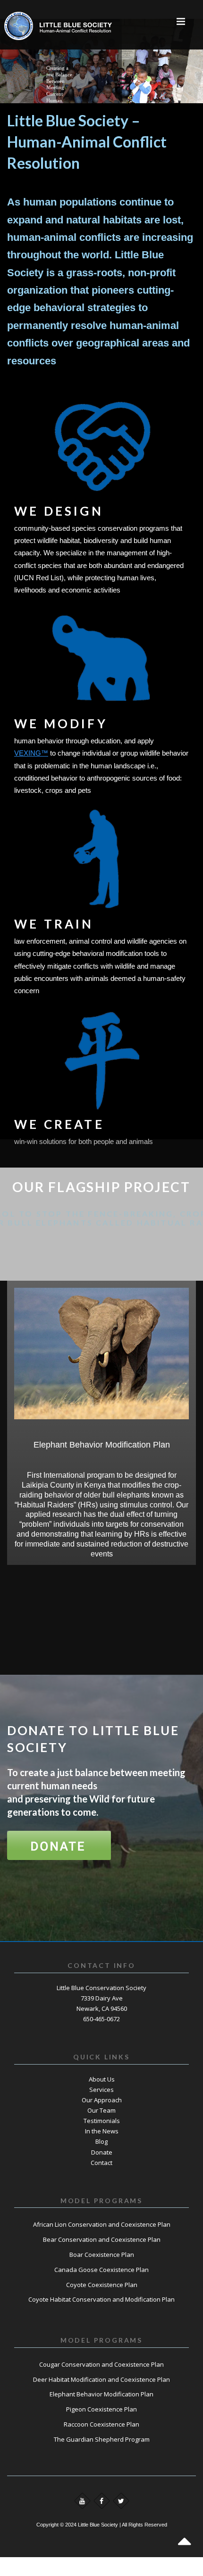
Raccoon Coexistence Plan (101, 2424)
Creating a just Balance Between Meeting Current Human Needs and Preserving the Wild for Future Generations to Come (59, 88)
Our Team (101, 2110)
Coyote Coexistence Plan (102, 2285)
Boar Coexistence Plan (102, 2255)
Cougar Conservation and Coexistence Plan (101, 2364)
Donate (102, 2152)
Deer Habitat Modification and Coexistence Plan (101, 2379)
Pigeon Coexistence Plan (101, 2409)
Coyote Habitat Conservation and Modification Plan (101, 2299)
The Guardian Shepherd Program (102, 2439)
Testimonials (102, 2121)
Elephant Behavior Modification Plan (101, 2394)
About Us (102, 2079)
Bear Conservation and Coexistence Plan (102, 2239)
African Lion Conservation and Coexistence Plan (102, 2224)
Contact (101, 2163)
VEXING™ (31, 753)
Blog (101, 2141)
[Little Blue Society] (33, 21)
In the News (102, 2131)
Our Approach (102, 2100)
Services (101, 2090)
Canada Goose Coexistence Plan (101, 2270)
